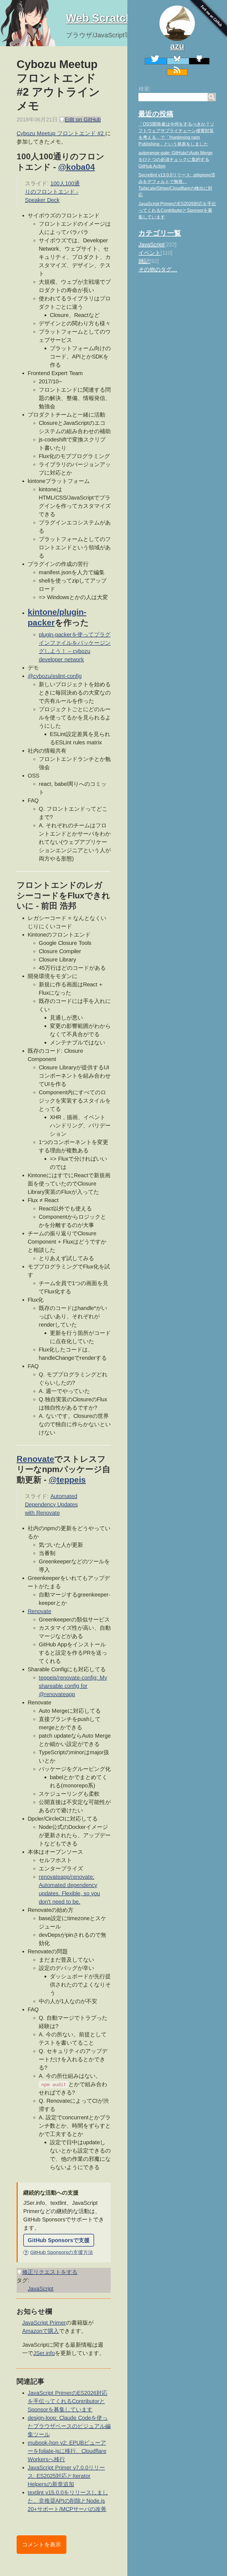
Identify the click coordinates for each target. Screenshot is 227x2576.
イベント (149, 253)
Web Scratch (99, 18)
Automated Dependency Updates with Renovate (51, 1504)
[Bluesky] (178, 61)
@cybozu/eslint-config (55, 676)
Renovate (35, 1459)
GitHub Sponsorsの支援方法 (59, 2252)
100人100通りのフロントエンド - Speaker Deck (52, 192)
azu (177, 46)
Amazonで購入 (41, 2331)
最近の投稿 (156, 114)
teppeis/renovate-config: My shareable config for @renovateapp (73, 1686)
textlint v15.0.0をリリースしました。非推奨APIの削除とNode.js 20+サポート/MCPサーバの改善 (68, 2501)
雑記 (144, 261)
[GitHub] (199, 61)
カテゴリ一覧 (160, 233)
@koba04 (77, 167)
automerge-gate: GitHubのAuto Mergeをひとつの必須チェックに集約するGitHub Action (176, 159)
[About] (177, 23)
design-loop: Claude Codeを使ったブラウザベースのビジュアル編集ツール (69, 2426)
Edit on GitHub (83, 119)
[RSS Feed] (177, 72)
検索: (145, 89)
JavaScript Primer (44, 2323)
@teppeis (67, 1480)
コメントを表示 (42, 2544)
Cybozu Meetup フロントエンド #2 (61, 133)
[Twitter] (156, 61)
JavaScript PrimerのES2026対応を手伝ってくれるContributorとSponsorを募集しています (177, 210)
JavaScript (151, 245)
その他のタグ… (158, 269)
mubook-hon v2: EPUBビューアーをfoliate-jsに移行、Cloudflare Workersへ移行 (67, 2451)
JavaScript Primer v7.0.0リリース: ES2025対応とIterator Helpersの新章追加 (66, 2476)
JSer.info (44, 2353)
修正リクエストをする (50, 2272)
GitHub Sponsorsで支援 (59, 2240)
